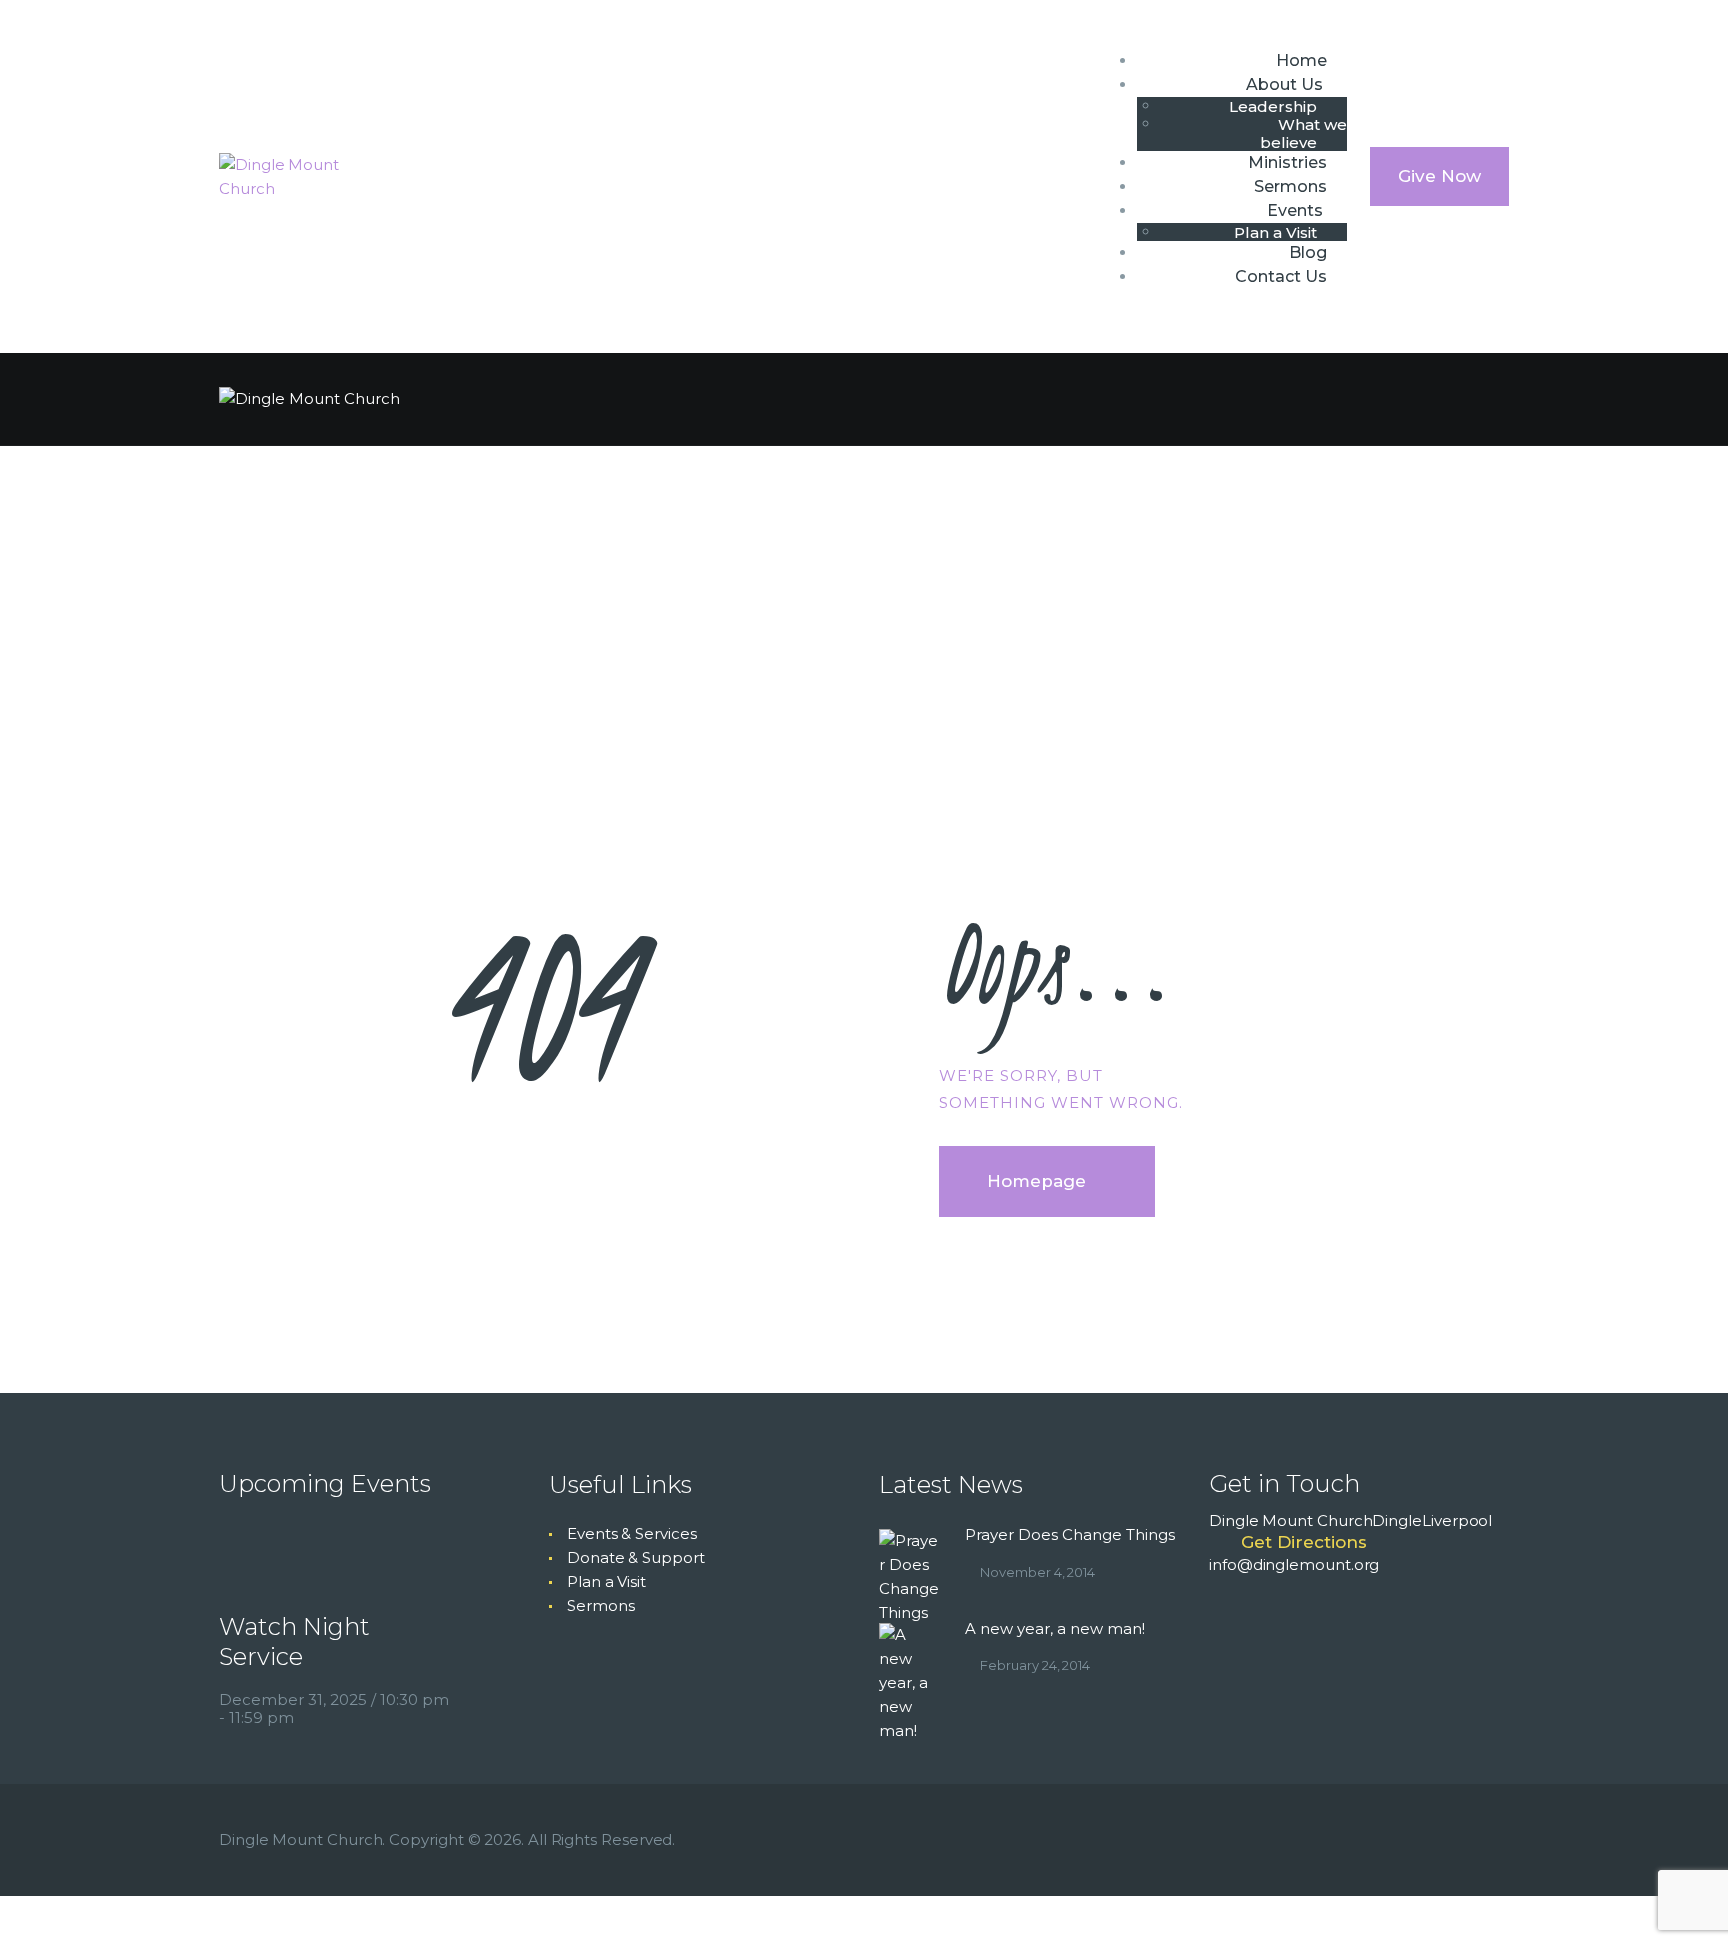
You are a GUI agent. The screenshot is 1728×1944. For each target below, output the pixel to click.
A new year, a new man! (1055, 1628)
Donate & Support (636, 1557)
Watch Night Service (294, 1641)
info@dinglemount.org (1294, 1564)
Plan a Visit (606, 1581)
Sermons (600, 1605)
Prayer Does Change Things (1070, 1534)
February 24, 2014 (1035, 1665)
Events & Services (632, 1533)
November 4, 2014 (1037, 1572)
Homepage (1036, 1181)
